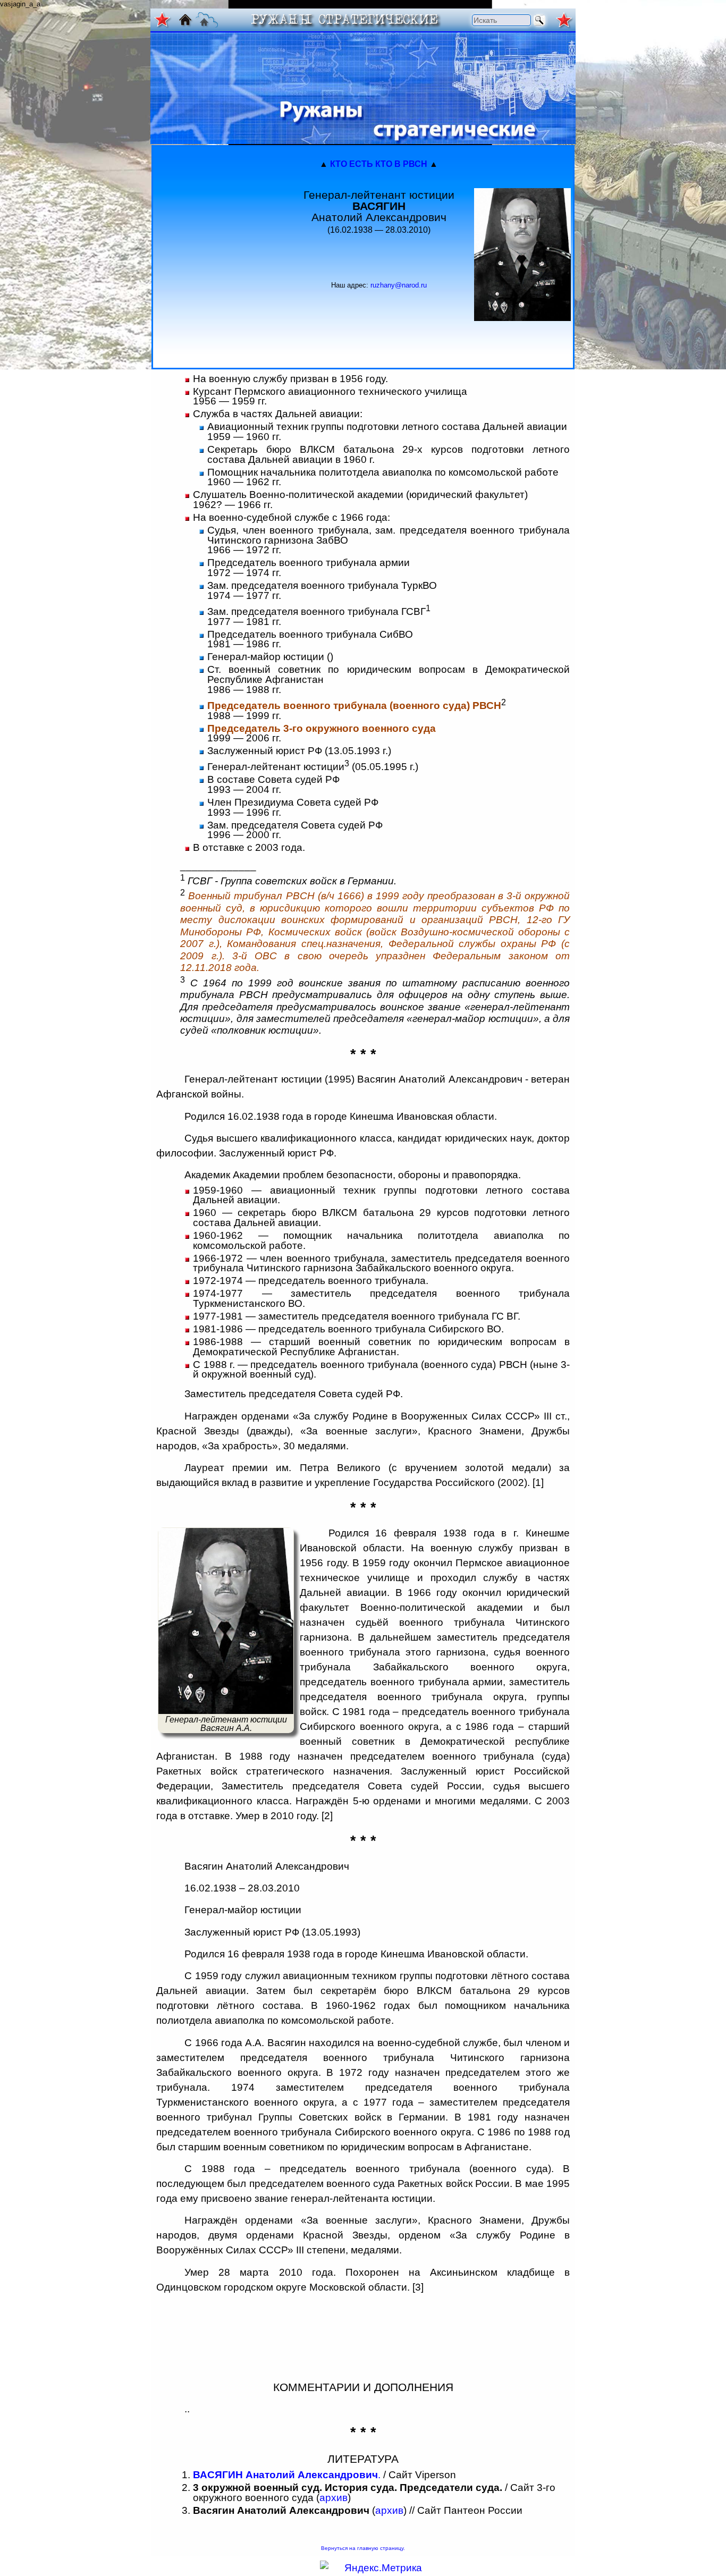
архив (334, 2498)
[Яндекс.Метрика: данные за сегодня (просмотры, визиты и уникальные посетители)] (371, 2568)
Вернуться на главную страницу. (363, 2548)
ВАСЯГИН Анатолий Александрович (285, 2475)
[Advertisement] (220, 255)
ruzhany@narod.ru (399, 285)
